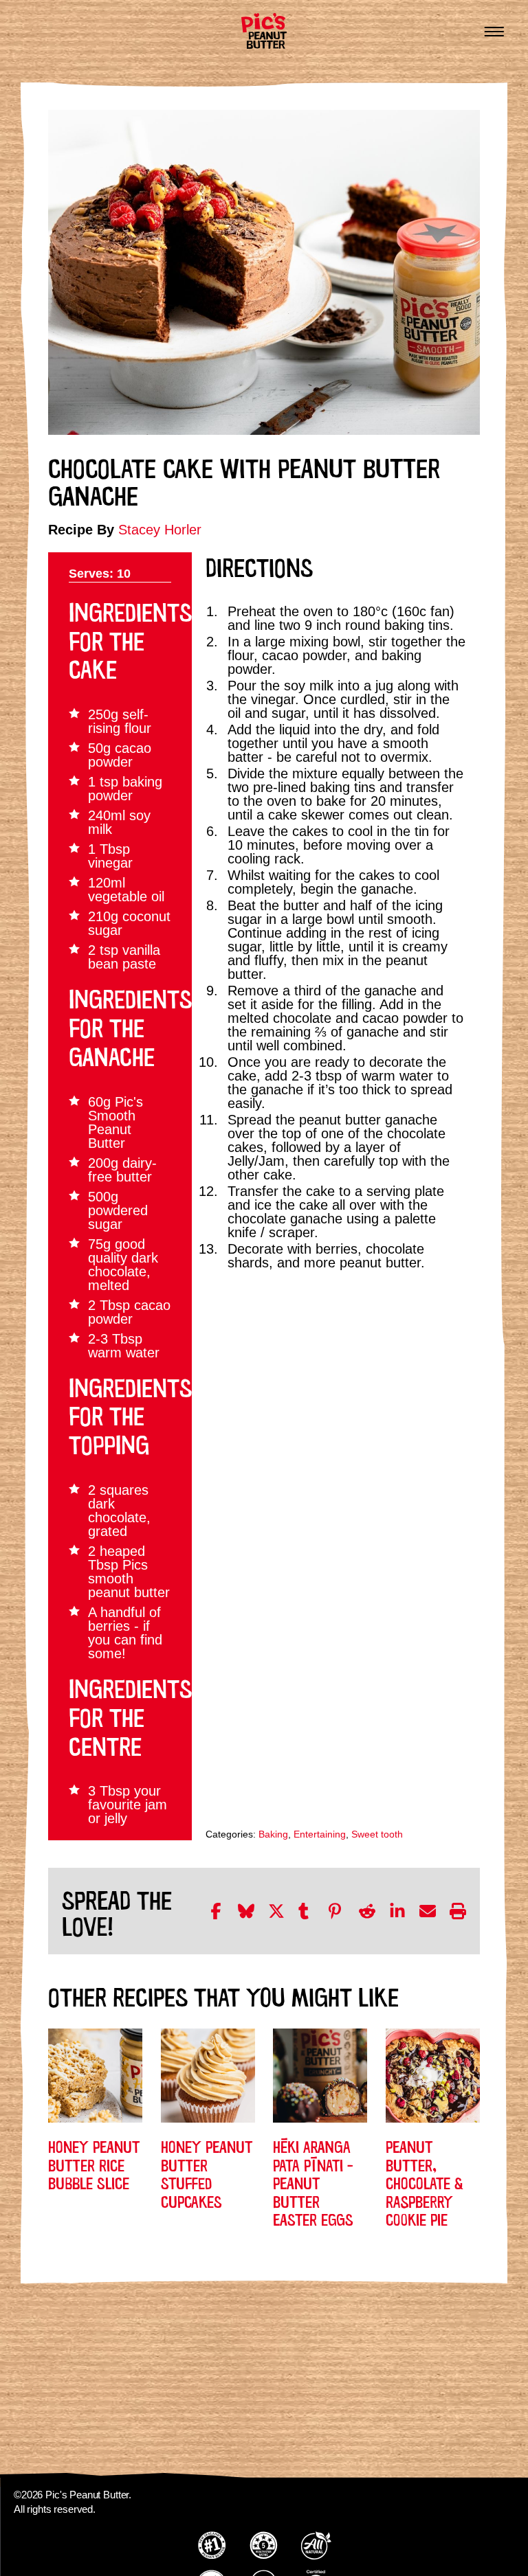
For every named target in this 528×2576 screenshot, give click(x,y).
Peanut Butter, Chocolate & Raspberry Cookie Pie (425, 2182)
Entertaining (320, 1834)
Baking (273, 1834)
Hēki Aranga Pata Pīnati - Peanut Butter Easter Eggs (313, 2182)
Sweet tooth (377, 1834)
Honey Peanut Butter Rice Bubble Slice (94, 2163)
